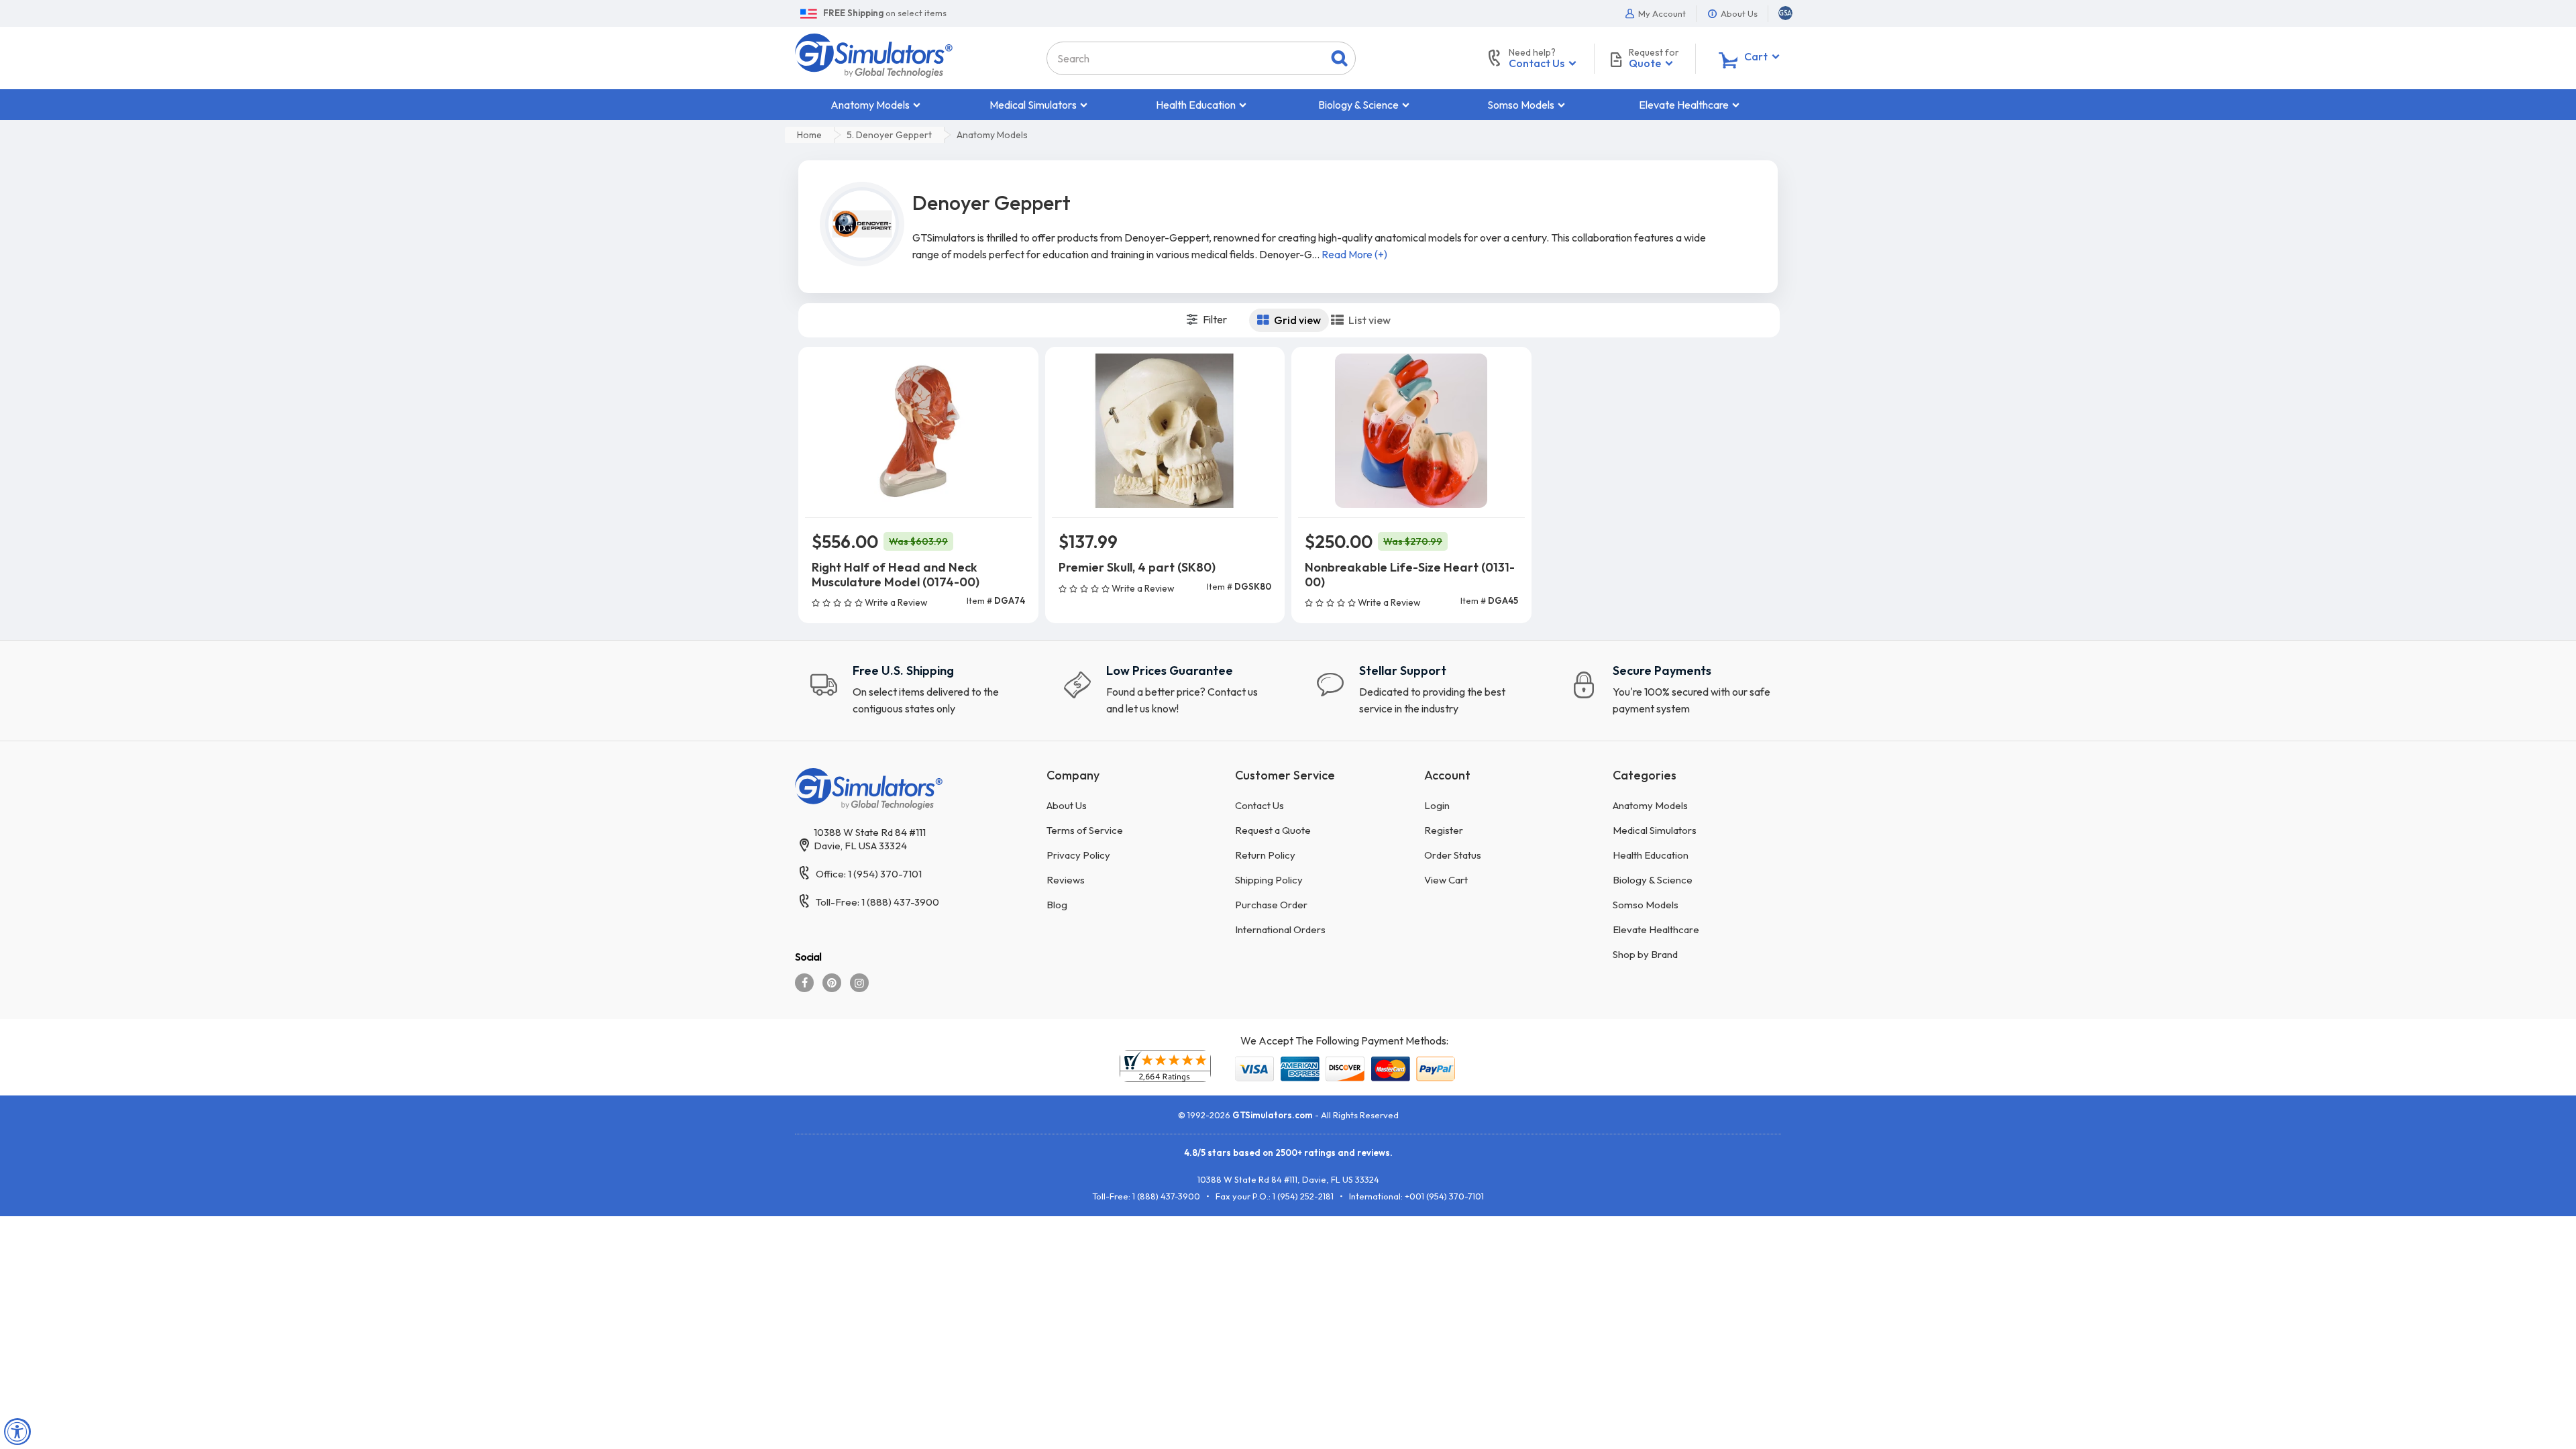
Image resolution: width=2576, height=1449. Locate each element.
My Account (1661, 13)
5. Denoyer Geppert (889, 135)
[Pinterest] (832, 983)
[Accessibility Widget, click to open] (17, 1432)
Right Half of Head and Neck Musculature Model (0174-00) (896, 575)
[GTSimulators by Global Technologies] (874, 54)
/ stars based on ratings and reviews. (1288, 1152)
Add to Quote (918, 625)
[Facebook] (804, 983)
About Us (1738, 13)
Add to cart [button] (918, 590)
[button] (1785, 13)
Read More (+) (1354, 254)
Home (809, 135)
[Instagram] (859, 983)
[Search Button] (1339, 58)
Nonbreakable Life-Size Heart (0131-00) (1410, 575)
